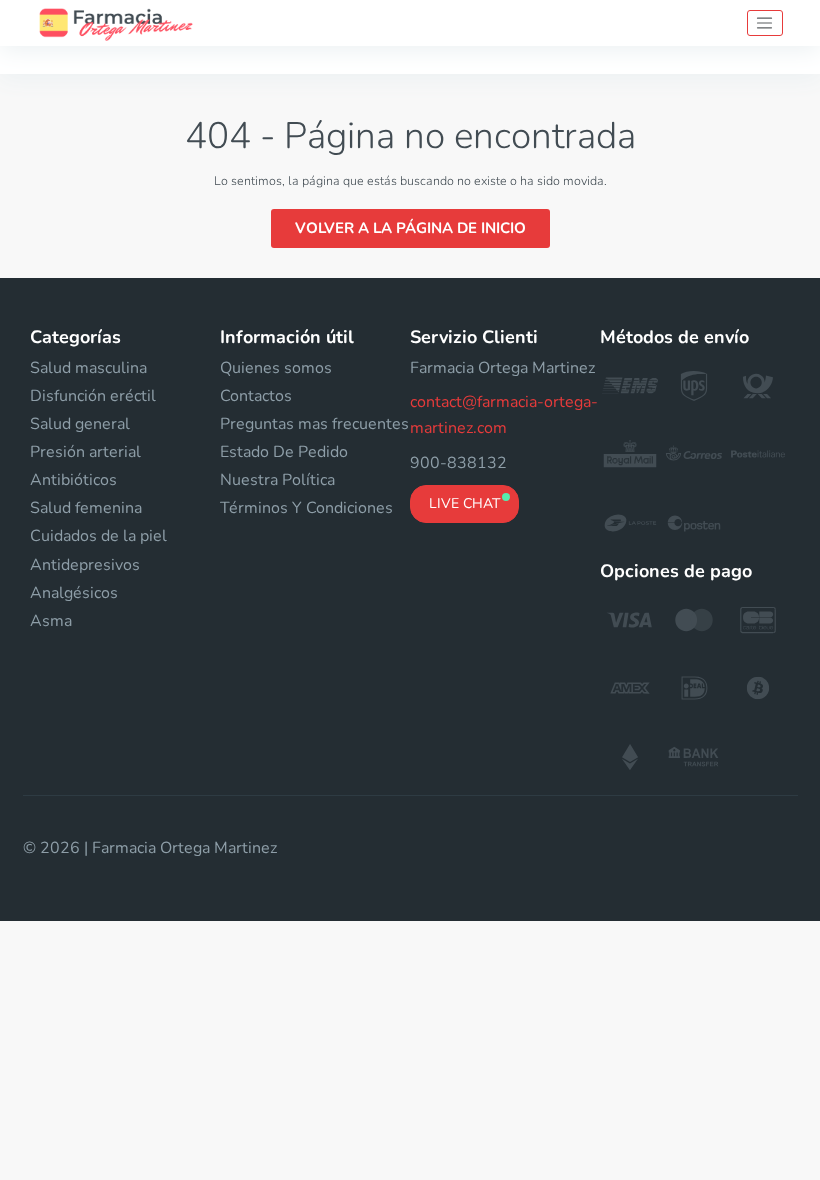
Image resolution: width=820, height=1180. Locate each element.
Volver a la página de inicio (410, 228)
